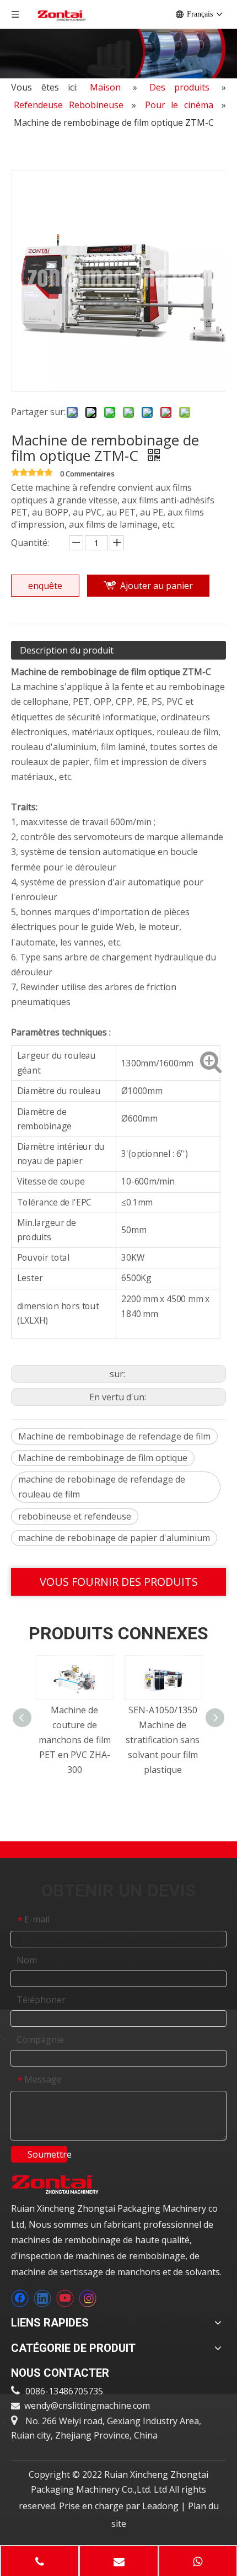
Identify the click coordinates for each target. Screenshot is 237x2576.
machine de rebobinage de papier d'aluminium (114, 1538)
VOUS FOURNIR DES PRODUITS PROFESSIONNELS (119, 1585)
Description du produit (67, 650)
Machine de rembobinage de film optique (103, 1458)
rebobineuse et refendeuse (75, 1516)
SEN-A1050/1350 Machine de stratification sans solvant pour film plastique (163, 1740)
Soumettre (47, 2154)
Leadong (161, 2506)
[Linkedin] (42, 2298)
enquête (45, 586)
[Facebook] (20, 2298)
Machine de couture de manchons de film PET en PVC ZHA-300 (75, 1740)
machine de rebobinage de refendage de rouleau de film (102, 1487)
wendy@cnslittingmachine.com (87, 2405)
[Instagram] (88, 2298)
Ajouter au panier (157, 586)
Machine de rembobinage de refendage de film (114, 1436)
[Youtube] (65, 2298)
